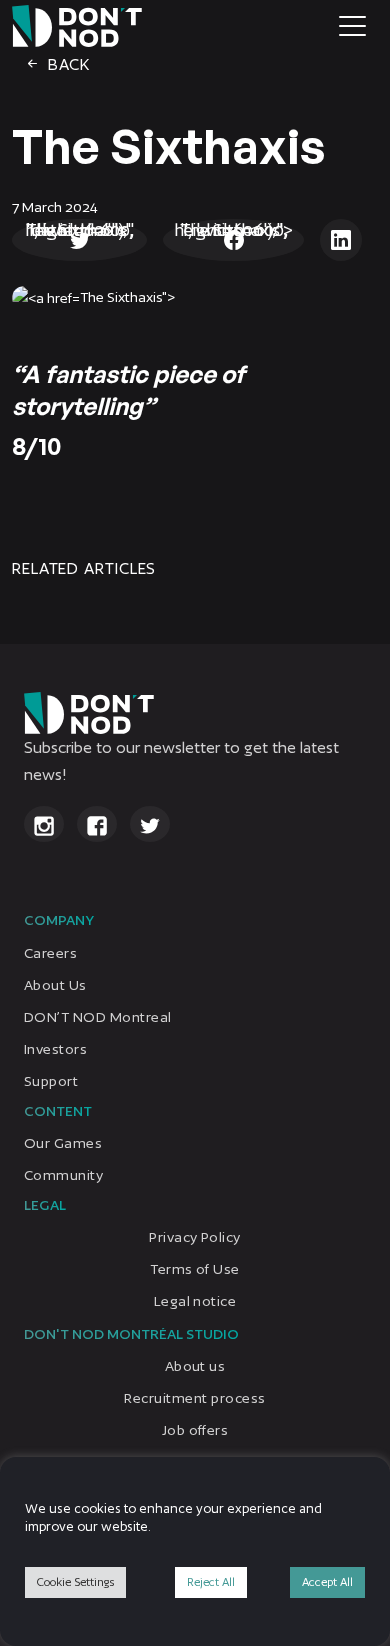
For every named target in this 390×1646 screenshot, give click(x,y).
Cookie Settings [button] (75, 1582)
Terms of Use (195, 1269)
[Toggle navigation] (352, 26)
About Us (55, 985)
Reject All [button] (211, 1582)
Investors (55, 1049)
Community (63, 1175)
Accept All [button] (327, 1582)
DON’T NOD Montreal (98, 1017)
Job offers (195, 1431)
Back (67, 64)
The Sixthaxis (169, 146)
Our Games (63, 1143)
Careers (50, 953)
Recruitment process (194, 1399)
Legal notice (195, 1301)
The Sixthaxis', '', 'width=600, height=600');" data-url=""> (79, 229)
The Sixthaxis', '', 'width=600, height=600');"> (233, 229)
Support (51, 1081)
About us (195, 1367)
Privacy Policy (195, 1237)
